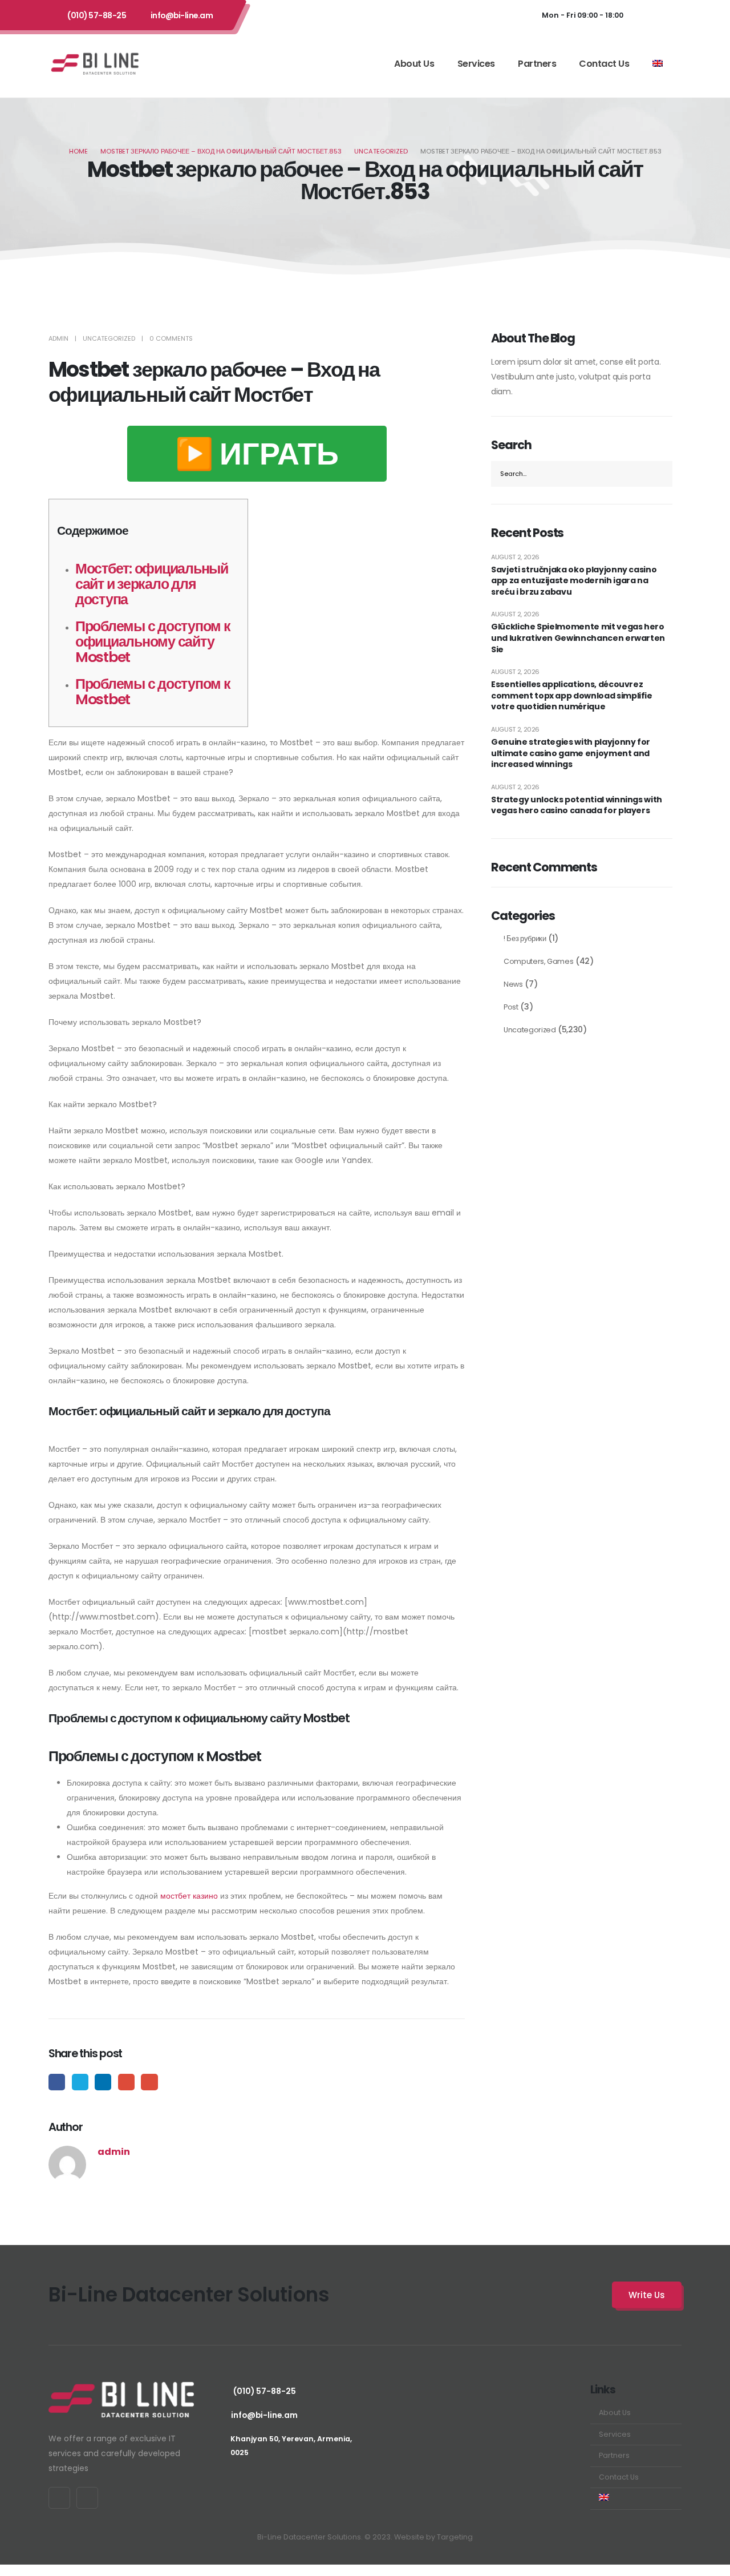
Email (149, 2082)
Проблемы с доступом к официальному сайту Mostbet (153, 642)
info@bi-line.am (182, 15)
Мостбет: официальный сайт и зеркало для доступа (152, 584)
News (513, 984)
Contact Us (604, 64)
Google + (126, 2082)
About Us (414, 64)
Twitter (80, 2082)
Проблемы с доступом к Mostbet (153, 692)
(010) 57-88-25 (97, 15)
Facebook (57, 2082)
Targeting (455, 2537)
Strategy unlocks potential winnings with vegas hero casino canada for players (577, 805)
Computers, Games (538, 961)
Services (476, 64)
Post (511, 1007)
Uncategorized (109, 338)
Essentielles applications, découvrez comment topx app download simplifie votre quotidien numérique (572, 696)
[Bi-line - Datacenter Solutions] (95, 63)
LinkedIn (103, 2082)
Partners (537, 64)
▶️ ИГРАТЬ (257, 454)
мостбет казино (189, 1896)
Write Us (647, 2295)
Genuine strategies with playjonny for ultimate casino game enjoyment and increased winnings (571, 753)
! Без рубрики (525, 938)
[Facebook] (646, 15)
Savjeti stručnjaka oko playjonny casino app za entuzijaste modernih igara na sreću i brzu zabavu (574, 581)
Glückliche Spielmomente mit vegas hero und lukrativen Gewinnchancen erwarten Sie (578, 638)
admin (58, 338)
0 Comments (171, 338)
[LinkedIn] (670, 15)
